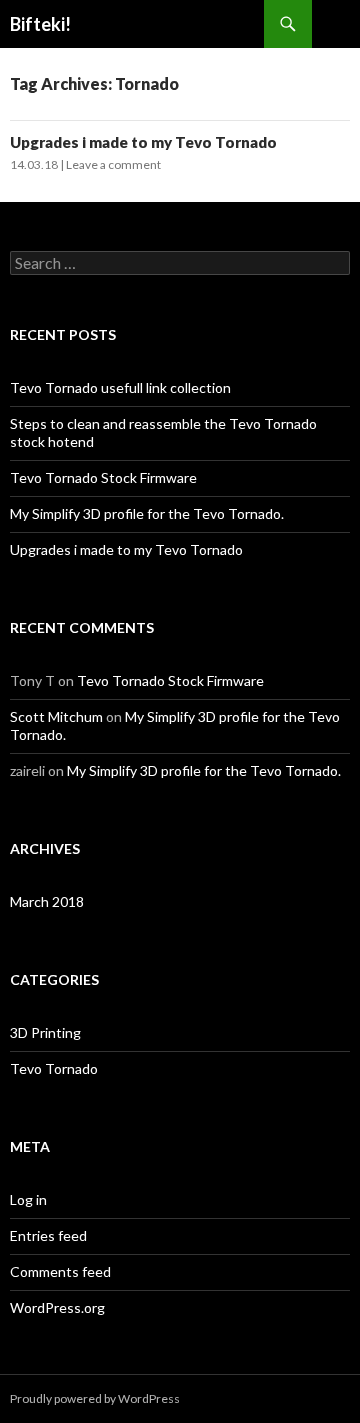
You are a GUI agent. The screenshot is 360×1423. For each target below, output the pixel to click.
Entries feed (48, 1235)
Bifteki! (40, 24)
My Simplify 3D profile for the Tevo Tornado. (147, 513)
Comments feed (60, 1271)
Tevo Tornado (54, 1068)
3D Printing (45, 1032)
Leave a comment (113, 164)
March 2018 (47, 901)
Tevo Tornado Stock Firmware (103, 477)
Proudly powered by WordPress (95, 1398)
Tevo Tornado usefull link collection (120, 387)
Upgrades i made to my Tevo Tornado (143, 142)
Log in (28, 1199)
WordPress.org (57, 1307)
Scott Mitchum (56, 716)
